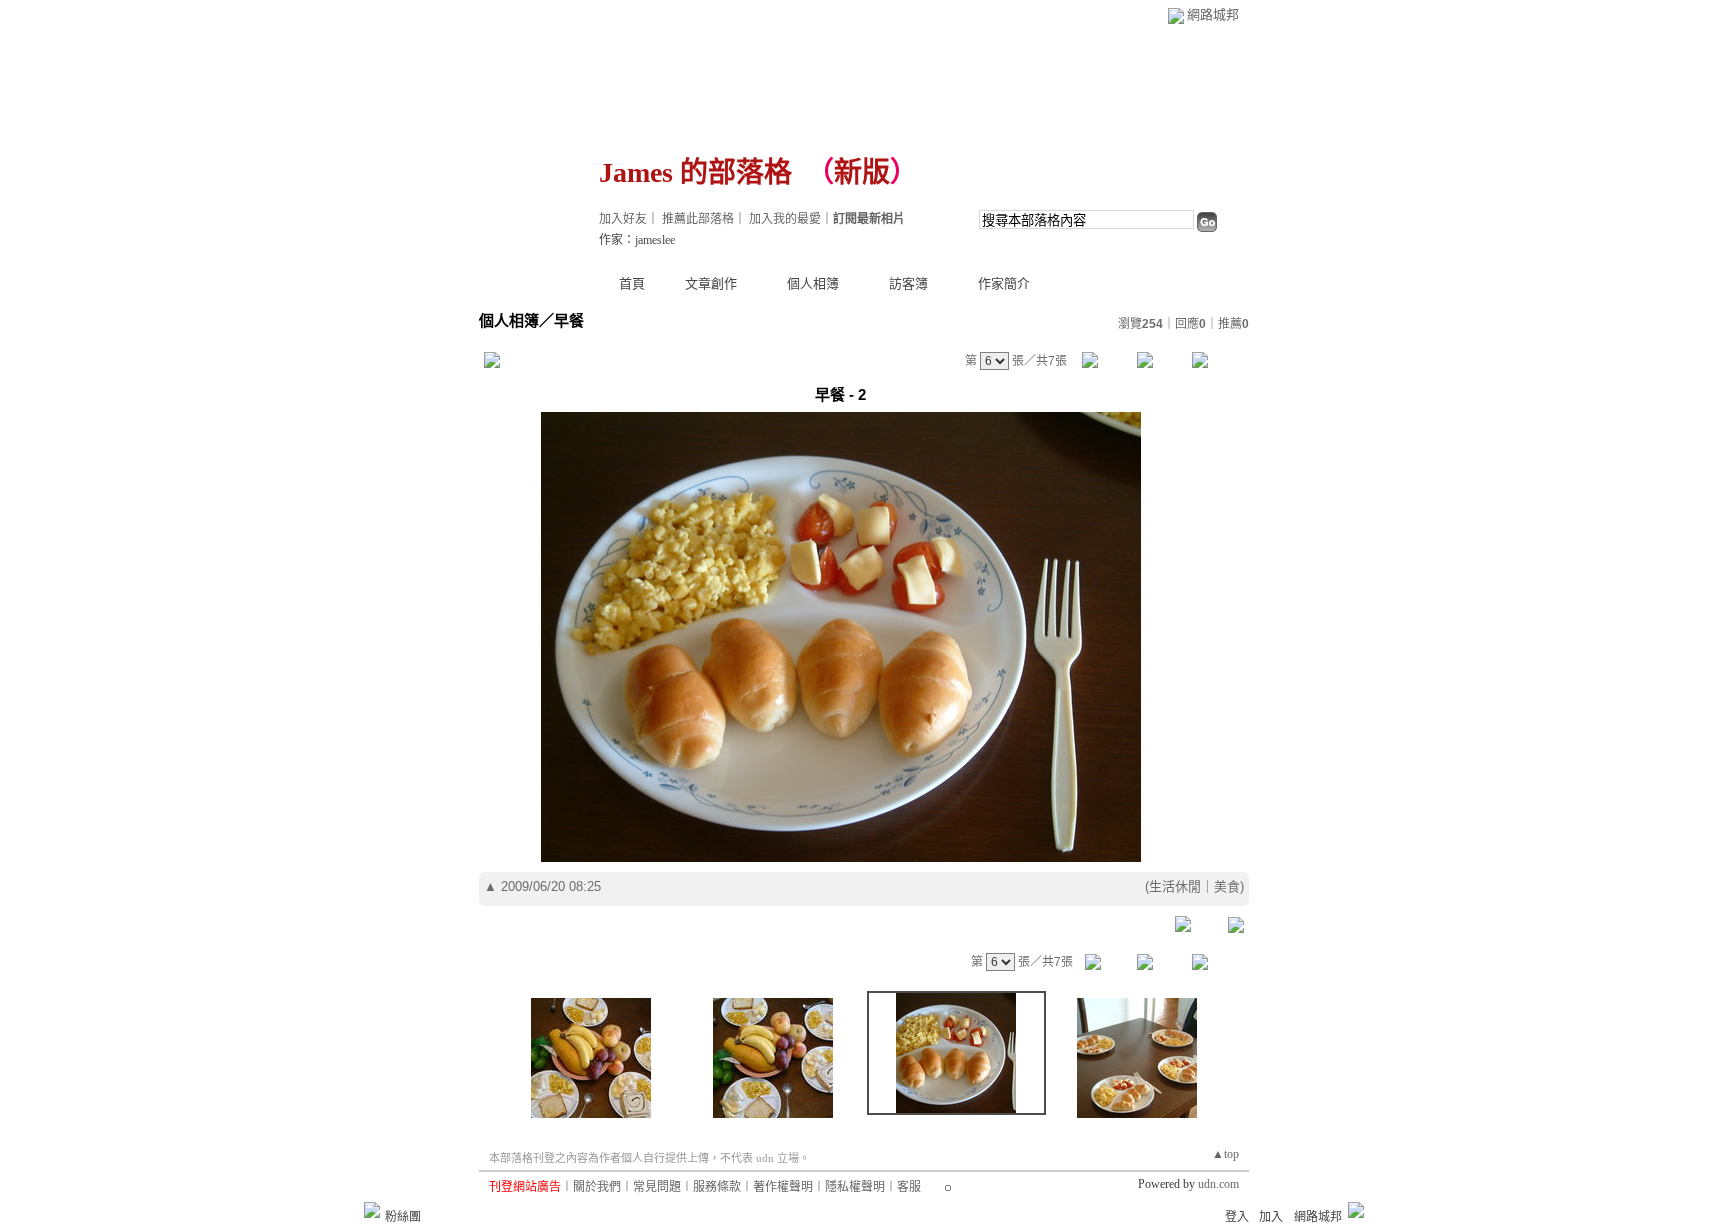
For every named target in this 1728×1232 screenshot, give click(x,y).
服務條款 (717, 1187)
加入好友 (623, 219)
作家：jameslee (637, 240)
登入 (1237, 1217)
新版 (862, 172)
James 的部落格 (695, 172)
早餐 (569, 320)
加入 (1271, 1217)
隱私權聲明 (855, 1187)
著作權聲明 (783, 1187)
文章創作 (711, 283)
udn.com (1218, 1184)
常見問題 (657, 1187)
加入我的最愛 (785, 219)
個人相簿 (813, 283)
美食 (1227, 886)
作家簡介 (1004, 283)
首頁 (632, 283)
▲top (1225, 1154)
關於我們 (597, 1187)
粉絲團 (403, 1217)
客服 (909, 1187)
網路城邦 (1213, 14)
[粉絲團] (372, 1210)
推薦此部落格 (698, 219)
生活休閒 (1175, 886)
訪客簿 (908, 283)
